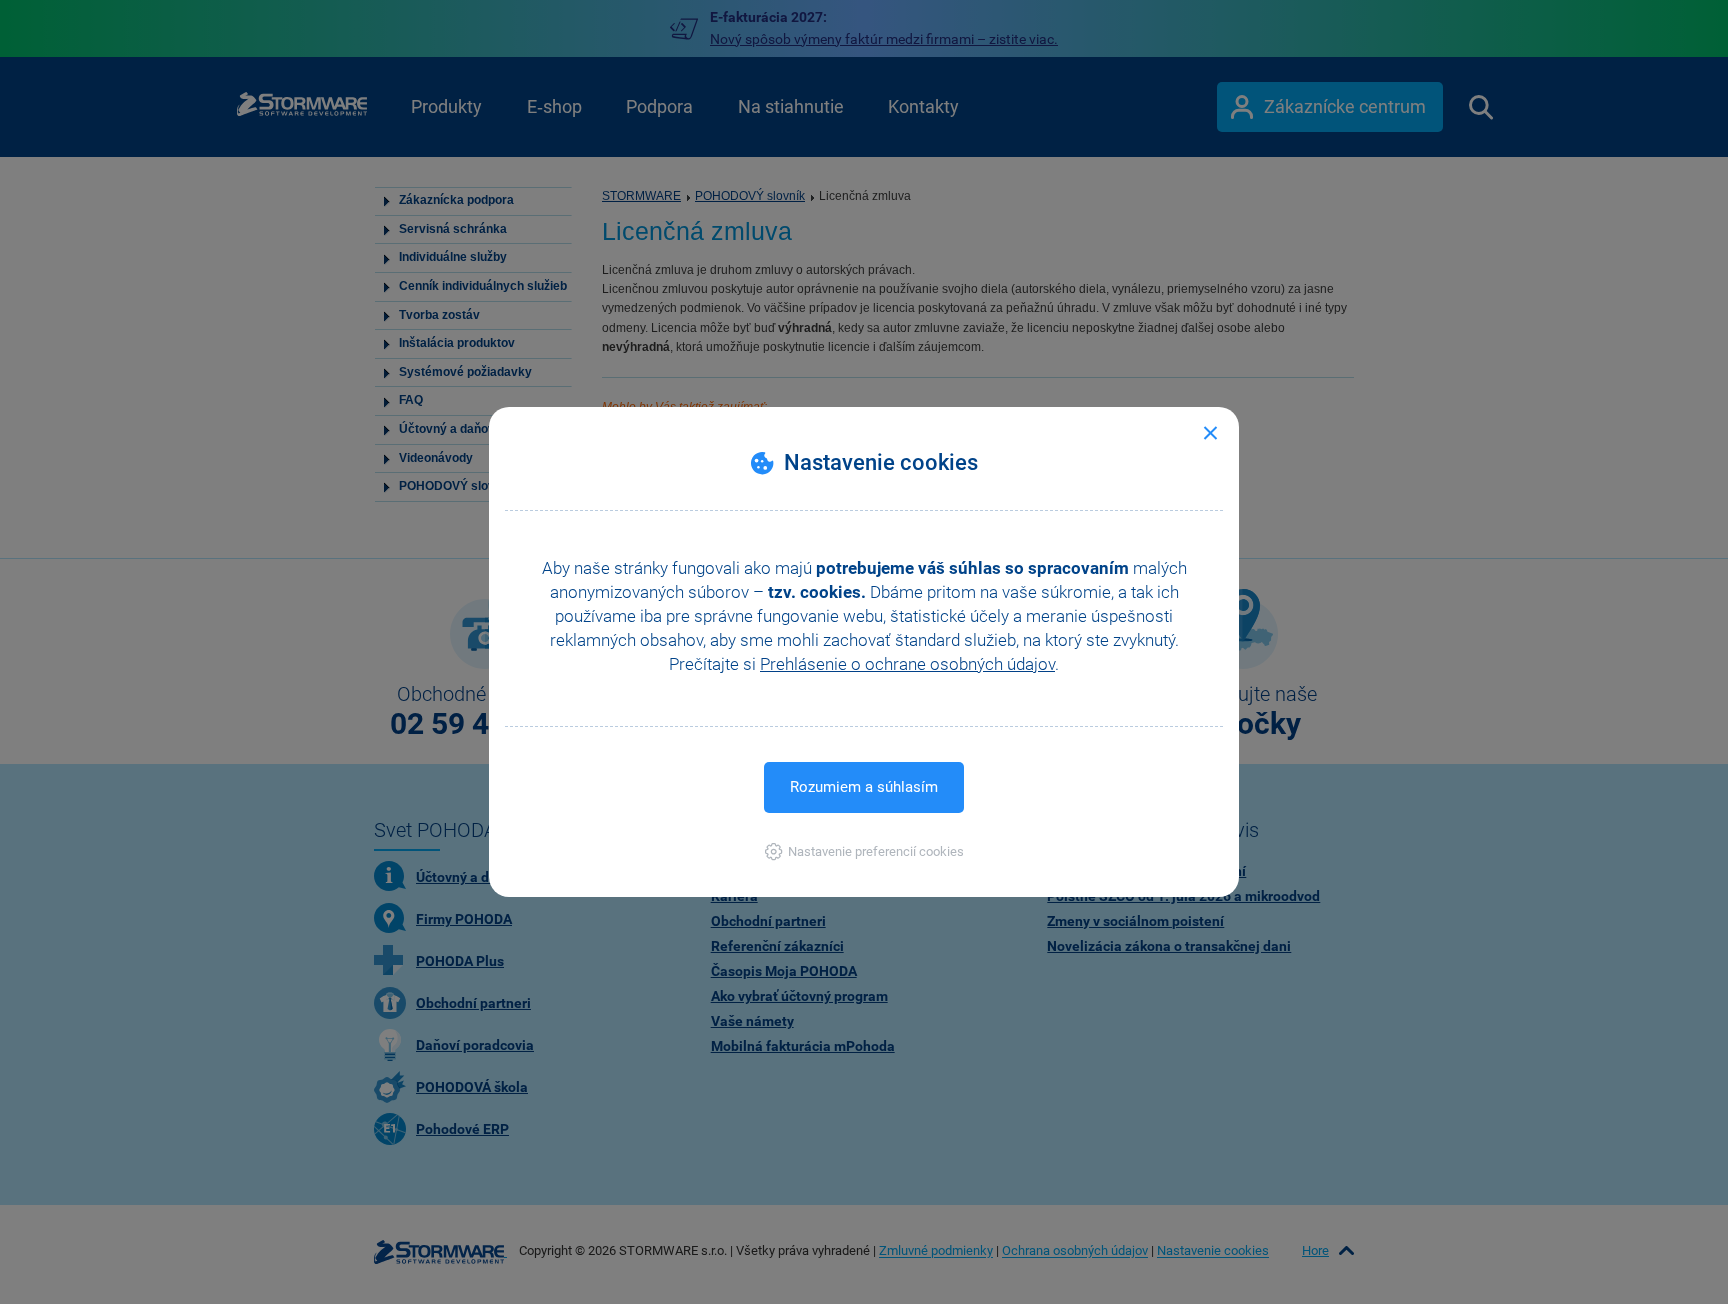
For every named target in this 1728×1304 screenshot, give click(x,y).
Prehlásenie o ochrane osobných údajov (907, 664)
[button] (864, 851)
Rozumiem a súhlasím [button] (864, 787)
